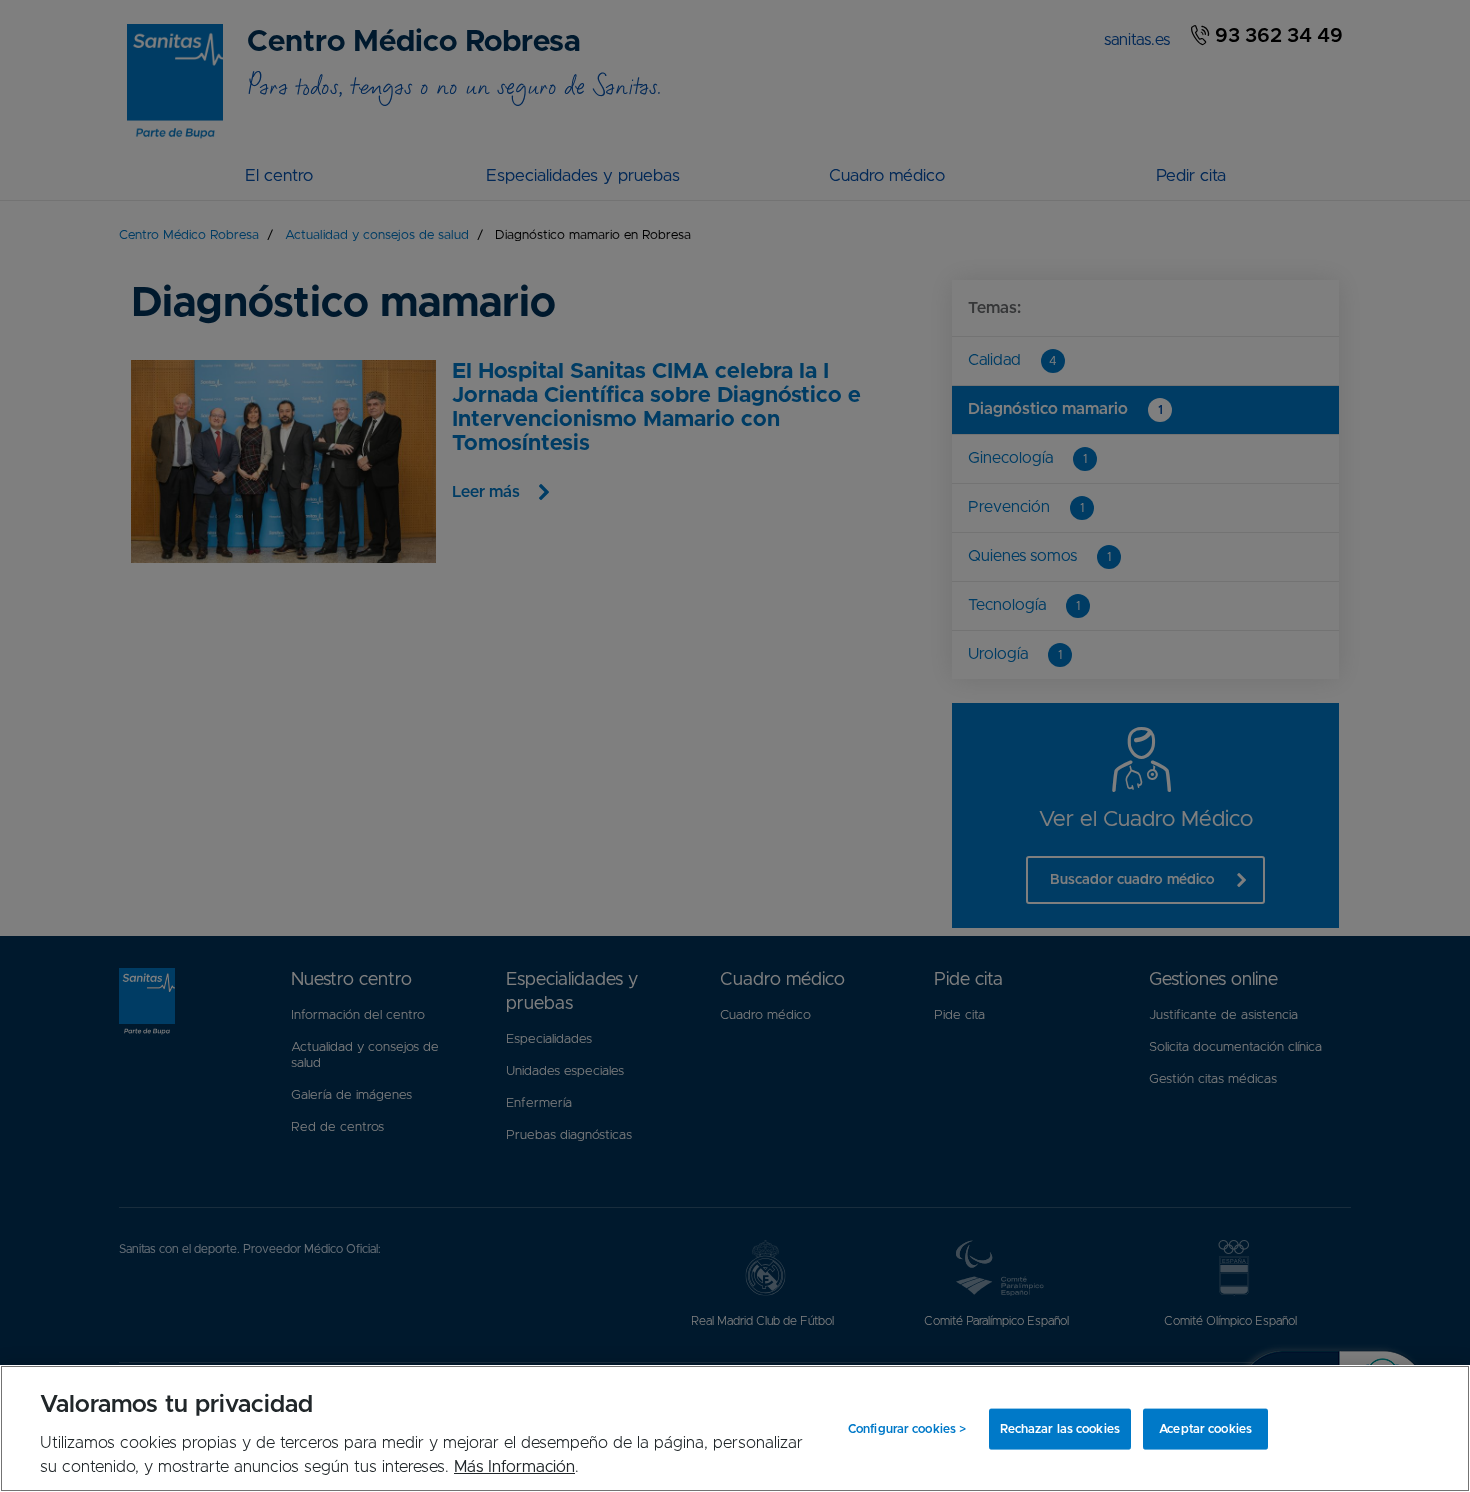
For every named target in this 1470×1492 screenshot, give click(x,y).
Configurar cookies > (907, 1429)
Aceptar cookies (1205, 1429)
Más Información (514, 1467)
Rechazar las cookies (1060, 1429)
